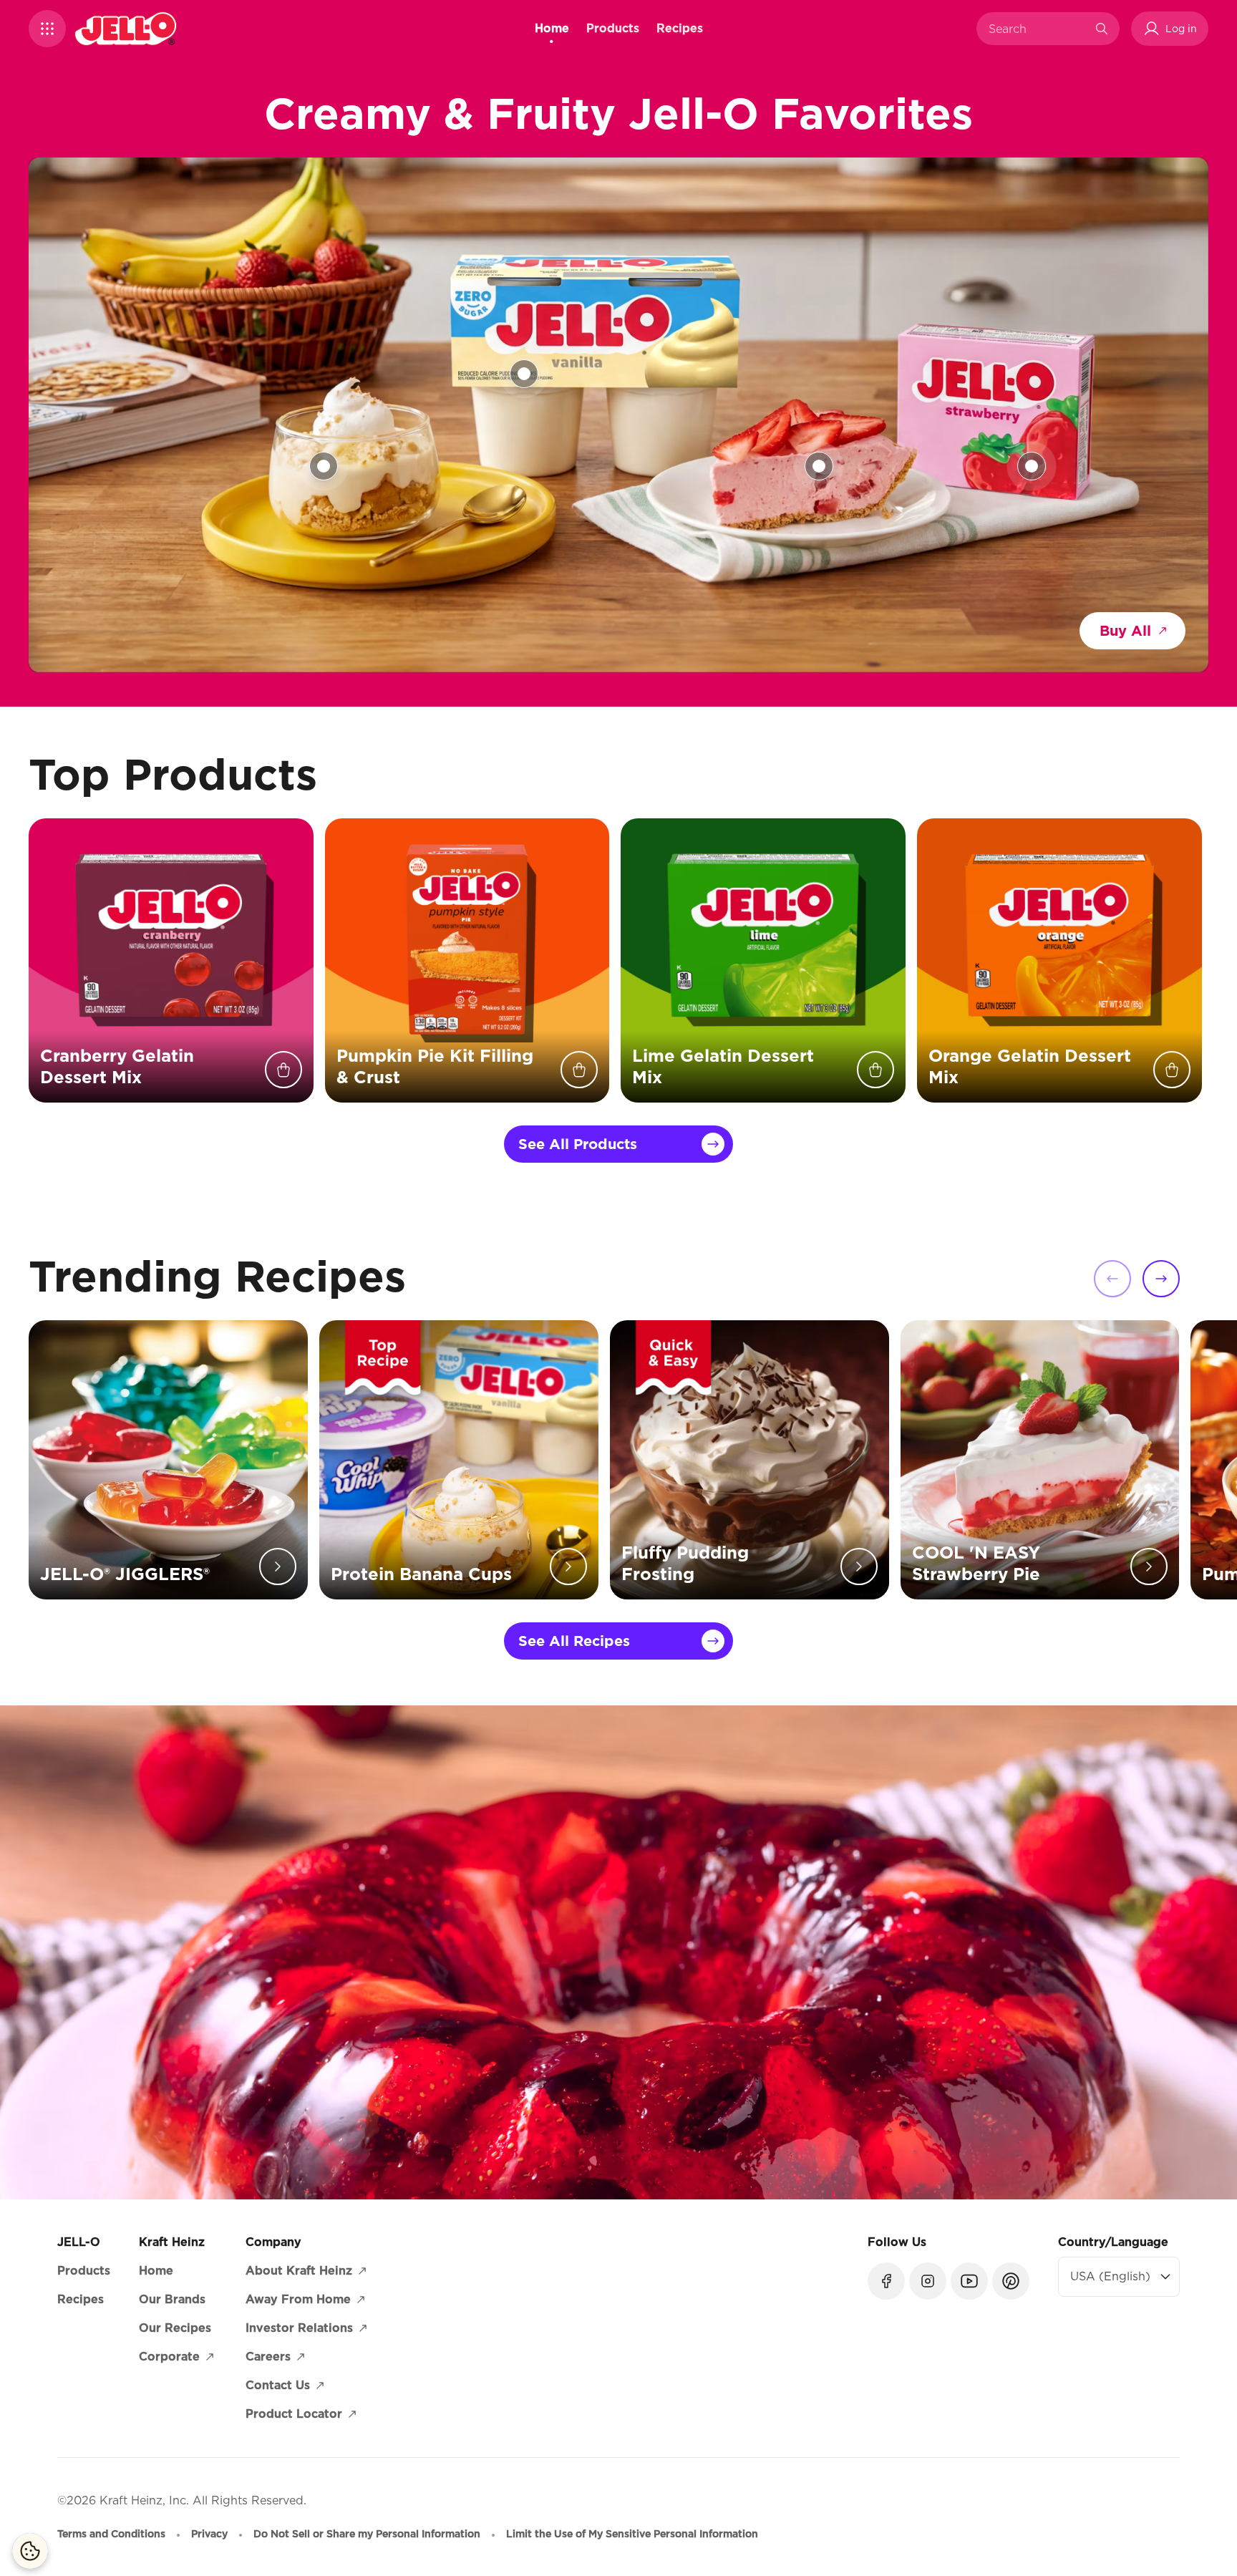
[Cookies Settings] (30, 2551)
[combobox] (1037, 29)
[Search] (1102, 29)
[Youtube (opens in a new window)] (969, 2281)
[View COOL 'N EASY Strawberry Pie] (819, 466)
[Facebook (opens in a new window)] (886, 2281)
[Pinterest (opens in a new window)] (1011, 2281)
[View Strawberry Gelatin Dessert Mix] (1032, 466)
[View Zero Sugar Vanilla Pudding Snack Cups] (524, 374)
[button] (47, 29)
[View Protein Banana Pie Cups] (324, 466)
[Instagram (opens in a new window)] (928, 2281)
